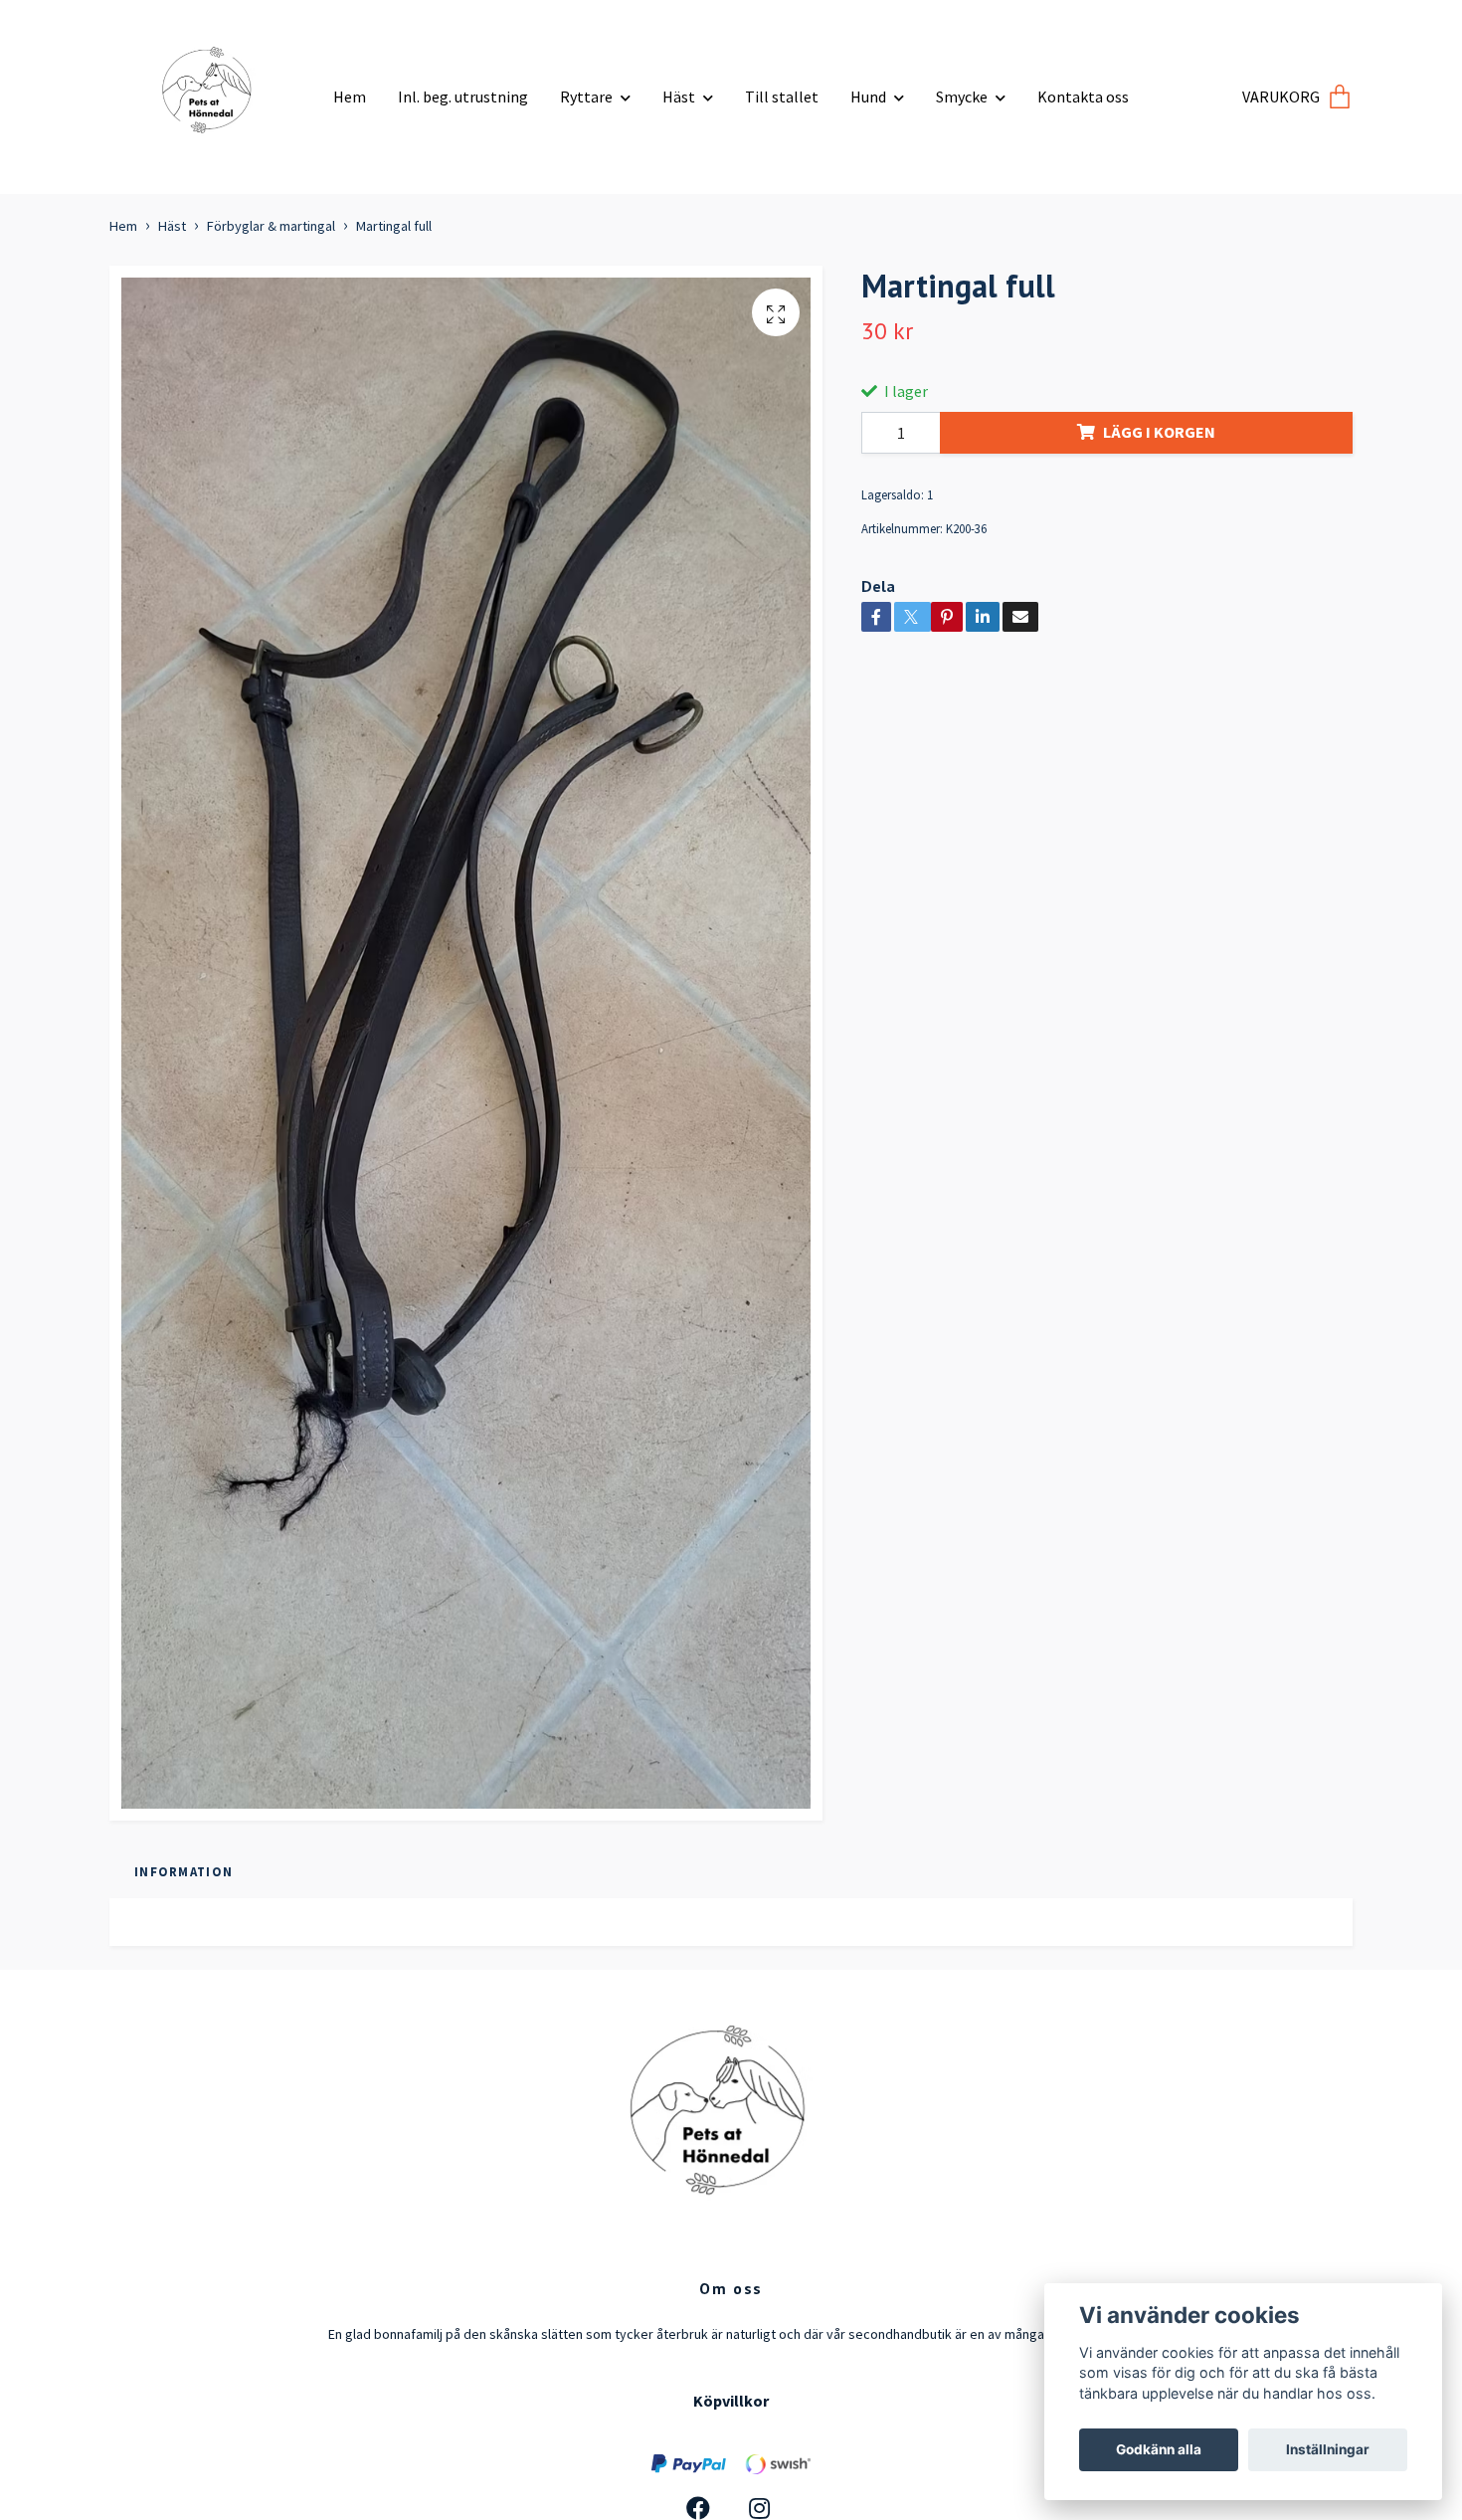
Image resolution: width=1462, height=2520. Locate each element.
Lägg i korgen (1159, 432)
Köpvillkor (731, 2401)
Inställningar (1328, 2449)
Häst (679, 97)
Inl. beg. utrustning (463, 97)
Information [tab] (183, 1871)
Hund (868, 97)
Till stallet (782, 97)
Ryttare (586, 97)
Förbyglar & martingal (271, 226)
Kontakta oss (1083, 97)
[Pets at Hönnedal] (214, 89)
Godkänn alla (1159, 2449)
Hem (350, 97)
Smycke (962, 97)
